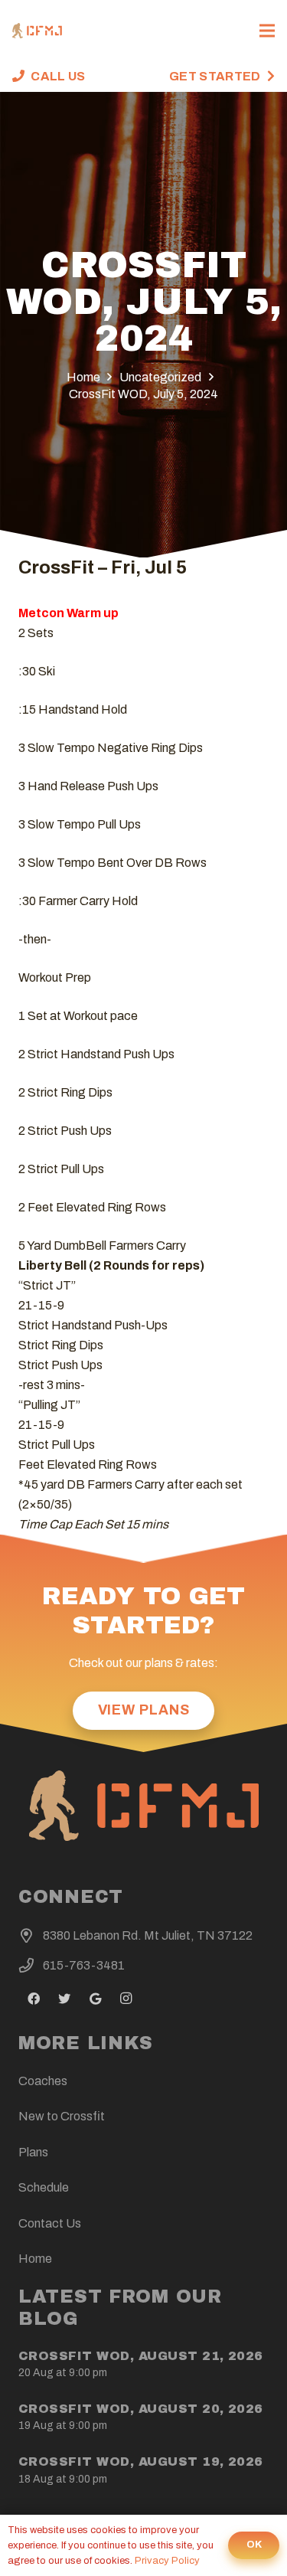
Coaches (43, 2081)
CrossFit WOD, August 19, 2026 (141, 2462)
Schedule (44, 2187)
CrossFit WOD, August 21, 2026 (141, 2356)
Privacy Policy (167, 2561)
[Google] (95, 1999)
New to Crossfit (62, 2116)
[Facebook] (34, 1999)
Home (35, 2259)
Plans (33, 2152)
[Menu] (267, 31)
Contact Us (50, 2223)
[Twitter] (64, 1999)
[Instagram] (126, 1999)
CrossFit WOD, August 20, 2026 (141, 2409)
